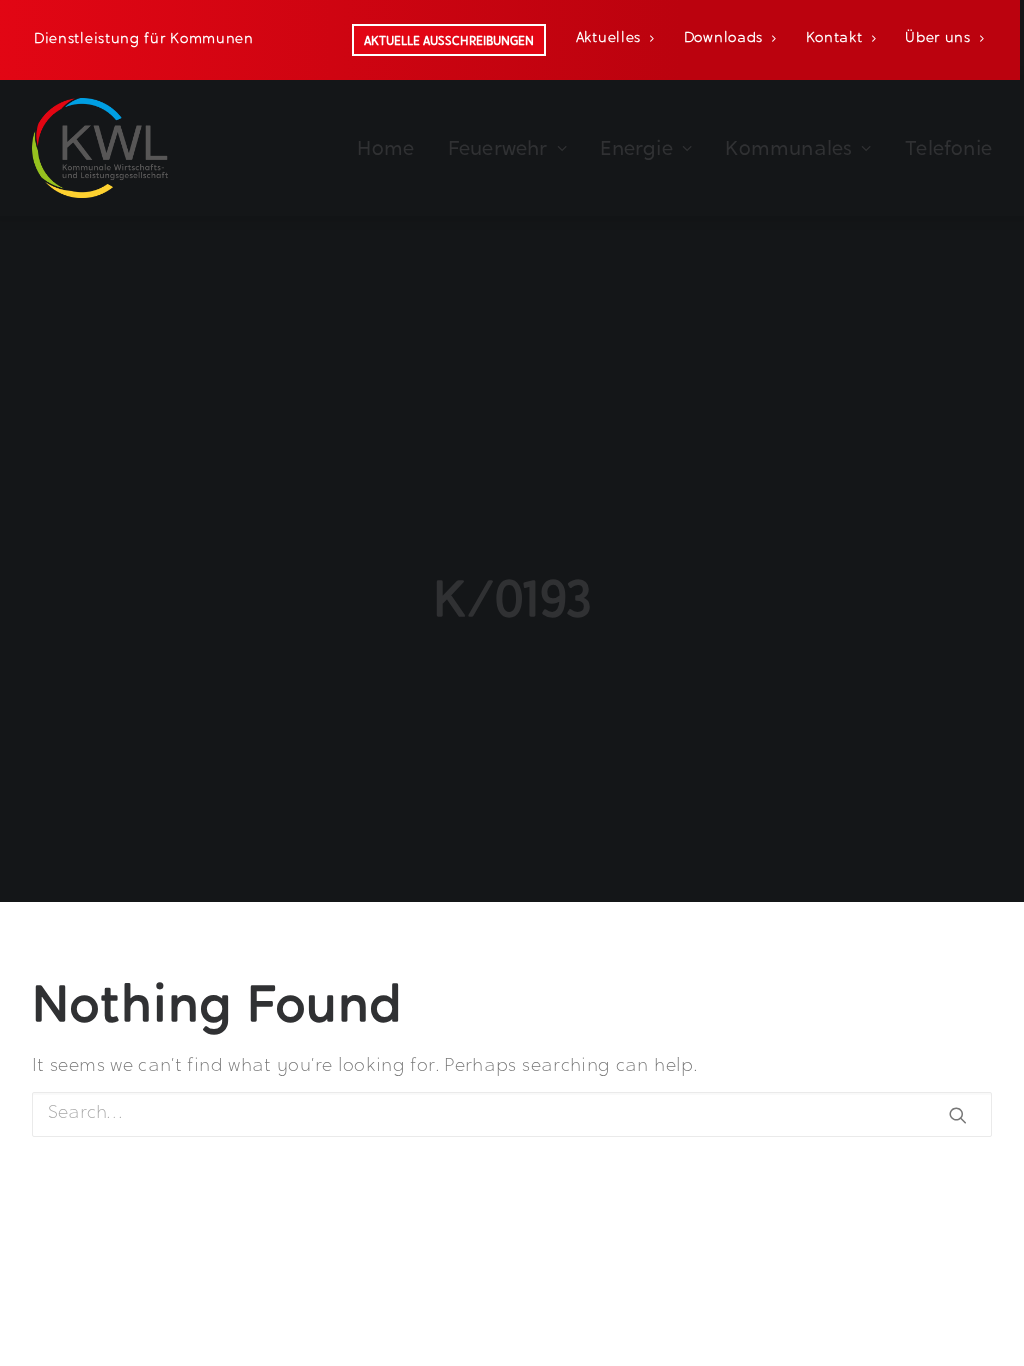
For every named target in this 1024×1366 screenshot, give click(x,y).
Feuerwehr (498, 148)
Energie (636, 148)
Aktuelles (608, 39)
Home (385, 148)
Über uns (938, 39)
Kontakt (834, 39)
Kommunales (788, 148)
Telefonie (948, 148)
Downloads (723, 39)
